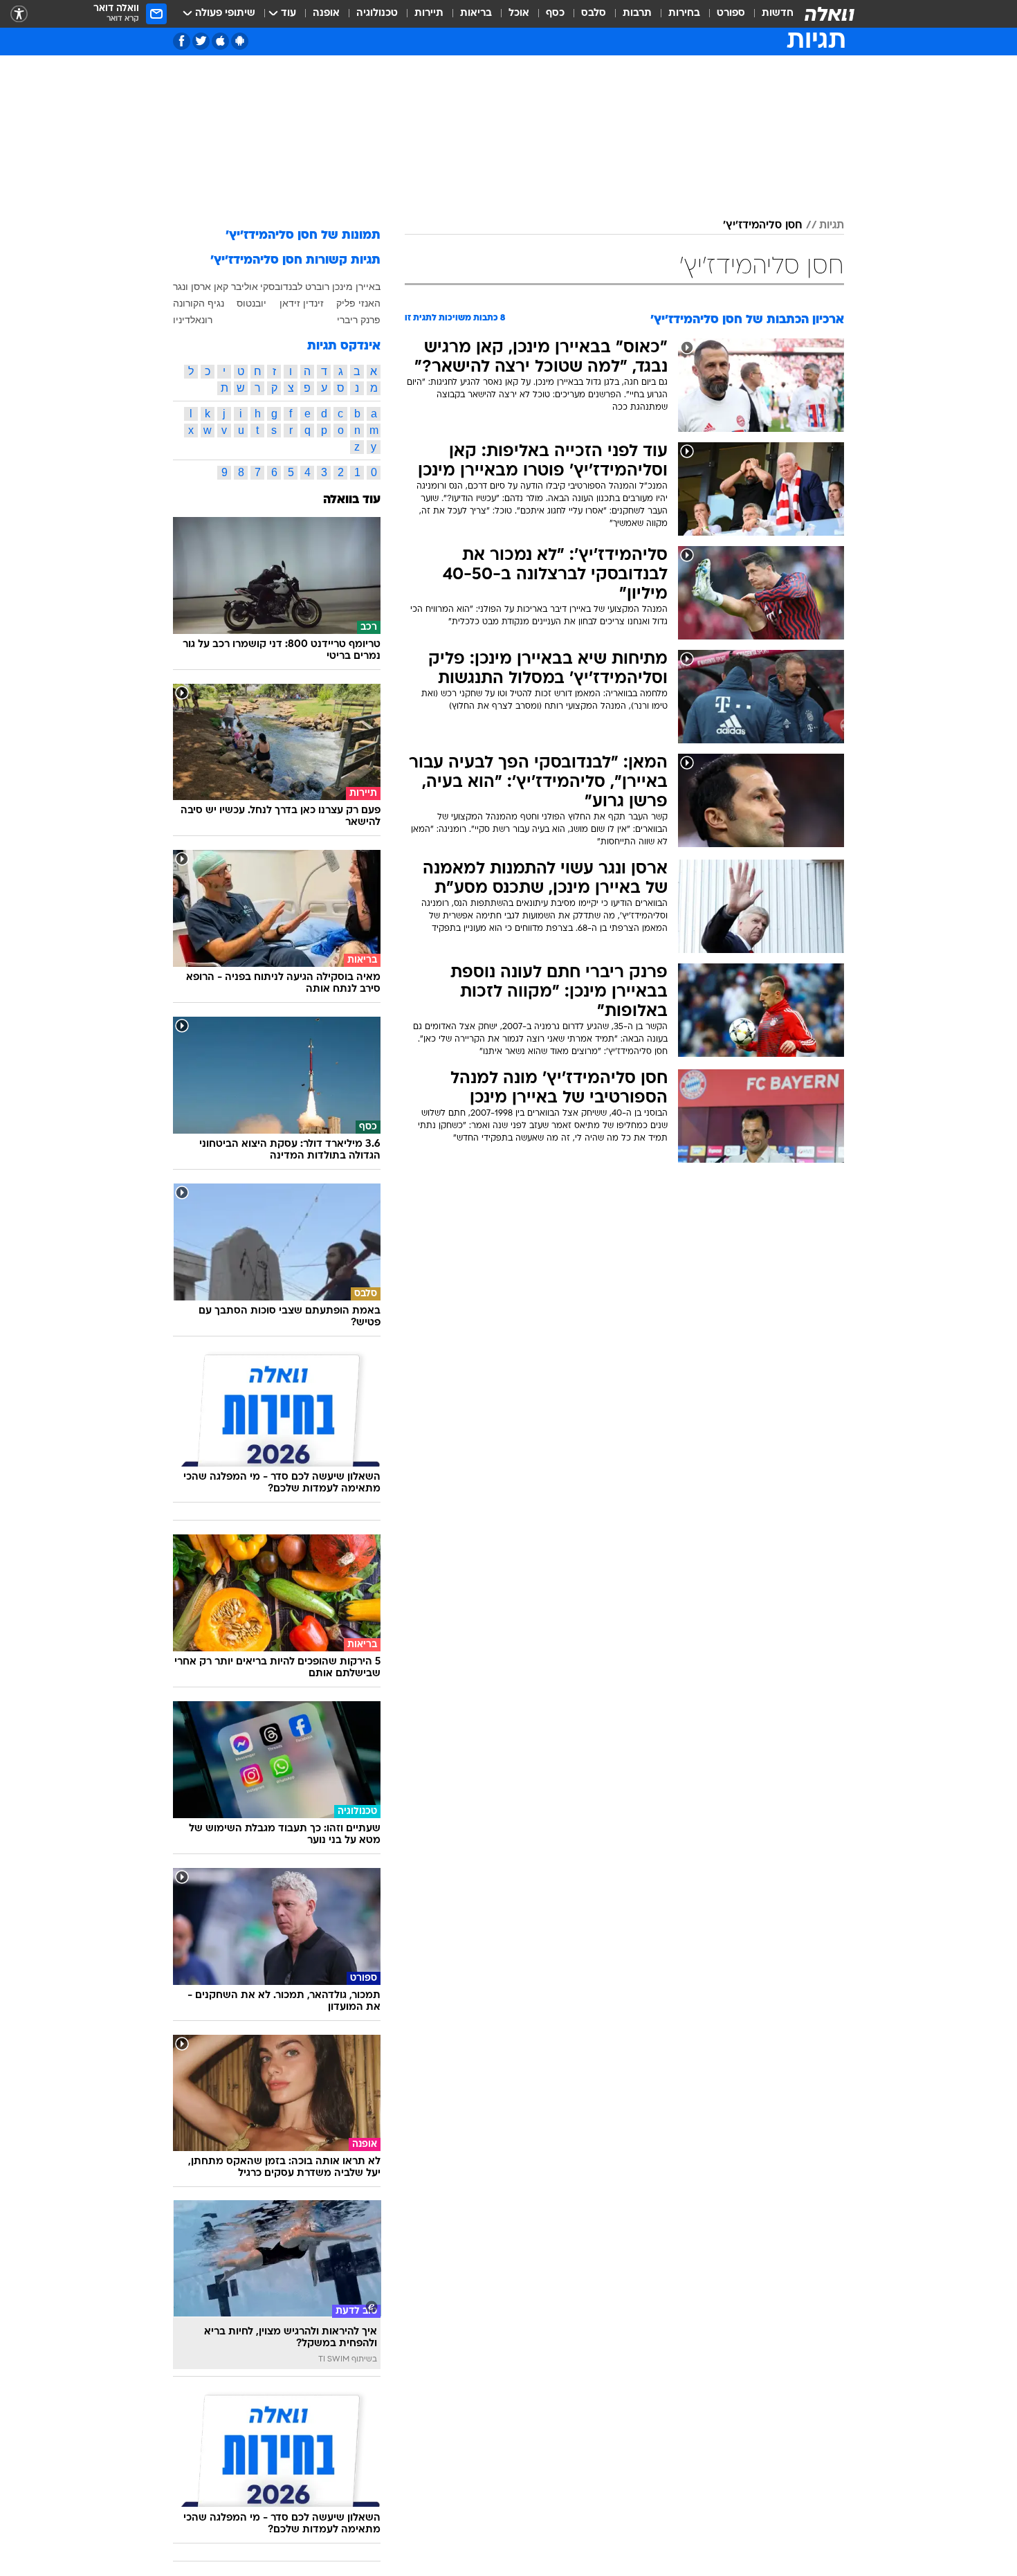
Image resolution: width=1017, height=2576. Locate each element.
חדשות (778, 13)
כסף (555, 13)
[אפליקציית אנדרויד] (240, 41)
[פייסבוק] (182, 41)
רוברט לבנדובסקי (295, 287)
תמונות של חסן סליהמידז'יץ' (303, 236)
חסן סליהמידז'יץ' (763, 226)
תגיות (832, 226)
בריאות (476, 13)
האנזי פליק (358, 303)
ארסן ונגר (192, 287)
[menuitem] (769, 14)
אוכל (519, 13)
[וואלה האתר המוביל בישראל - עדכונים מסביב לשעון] (830, 14)
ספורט (731, 13)
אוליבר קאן (236, 287)
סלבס (594, 13)
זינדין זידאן (302, 303)
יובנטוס (251, 303)
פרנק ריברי (359, 320)
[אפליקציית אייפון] (220, 41)
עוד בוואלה (352, 500)
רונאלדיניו (193, 320)
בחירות (684, 13)
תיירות (429, 13)
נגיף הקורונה (199, 303)
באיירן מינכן (356, 287)
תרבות (637, 13)
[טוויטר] (201, 41)
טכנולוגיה (377, 13)
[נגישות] (19, 14)
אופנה (326, 13)
